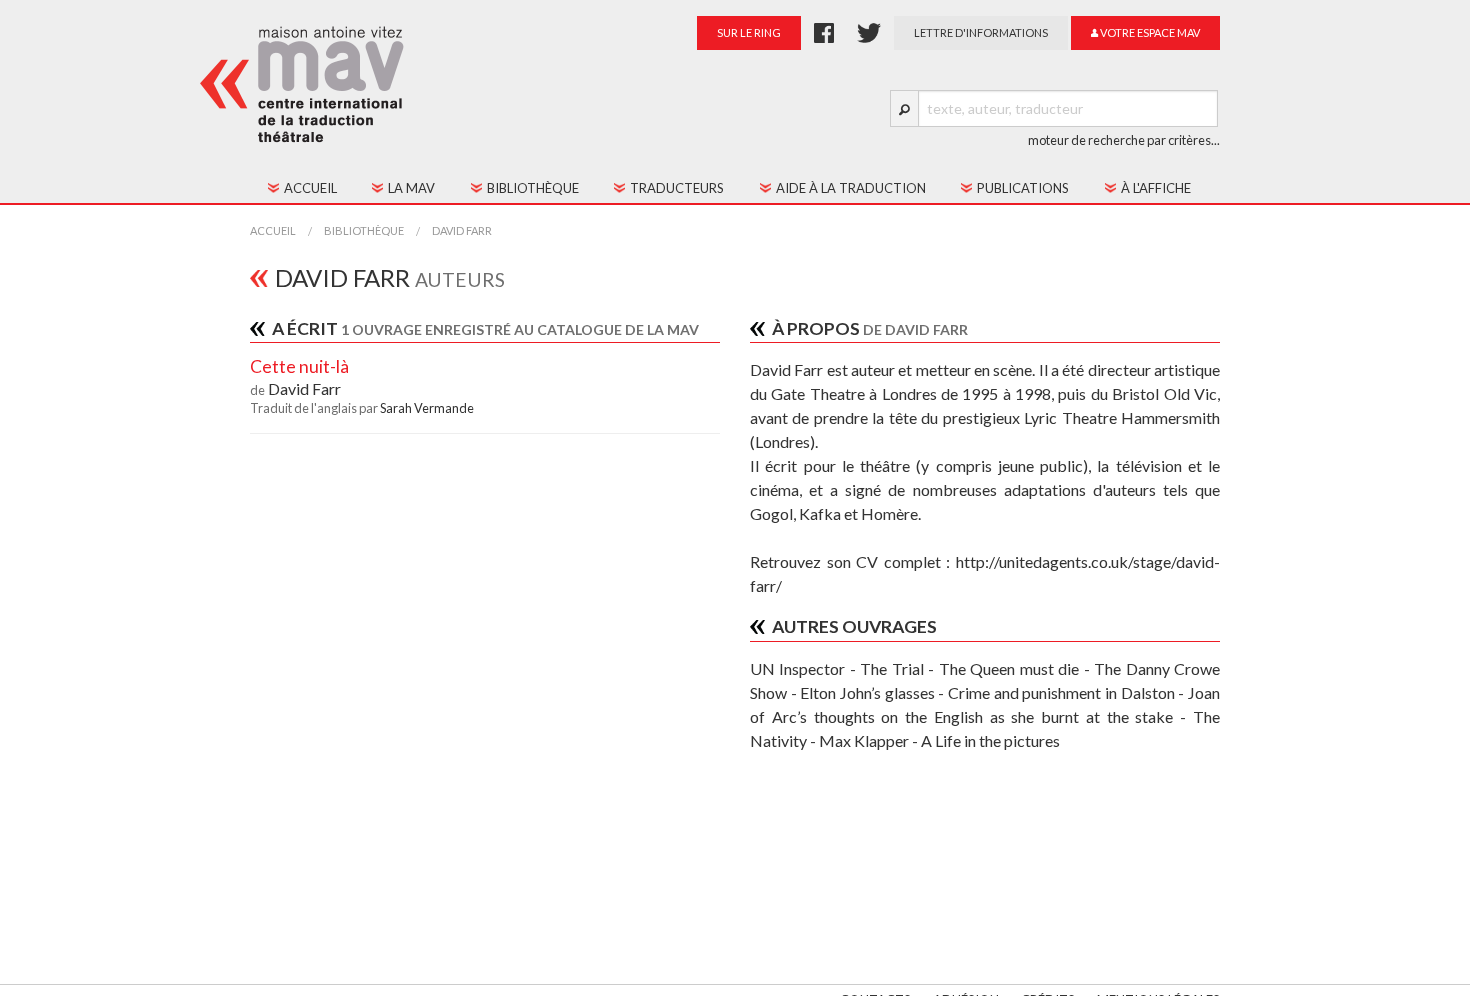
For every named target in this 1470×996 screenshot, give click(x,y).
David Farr (462, 230)
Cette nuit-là (299, 366)
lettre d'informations (981, 32)
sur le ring (749, 32)
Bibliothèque (364, 230)
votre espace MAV (1149, 32)
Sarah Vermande (427, 408)
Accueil (273, 230)
